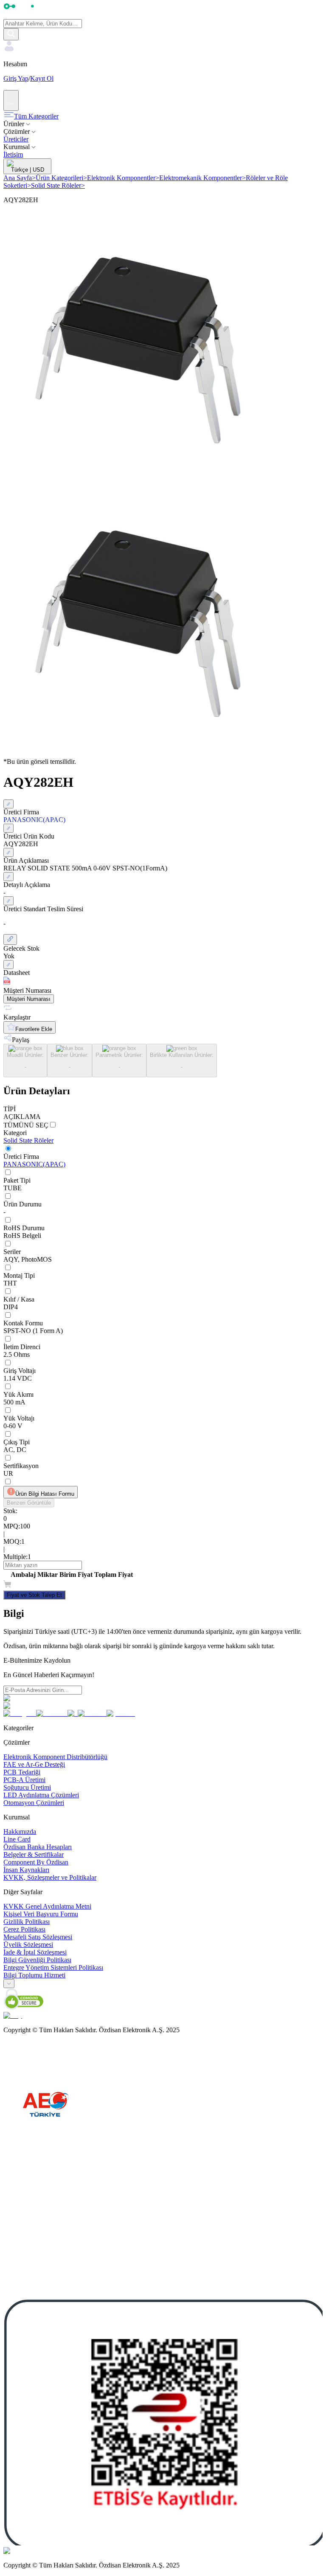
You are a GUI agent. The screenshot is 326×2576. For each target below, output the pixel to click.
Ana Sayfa (20, 178)
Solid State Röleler (58, 185)
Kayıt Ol (42, 78)
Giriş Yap (16, 78)
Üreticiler (16, 139)
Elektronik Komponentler (123, 178)
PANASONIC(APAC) (34, 1164)
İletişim (13, 154)
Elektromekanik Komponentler (202, 178)
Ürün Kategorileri (61, 178)
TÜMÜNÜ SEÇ (26, 1125)
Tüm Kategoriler (36, 116)
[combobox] (9, 1984)
